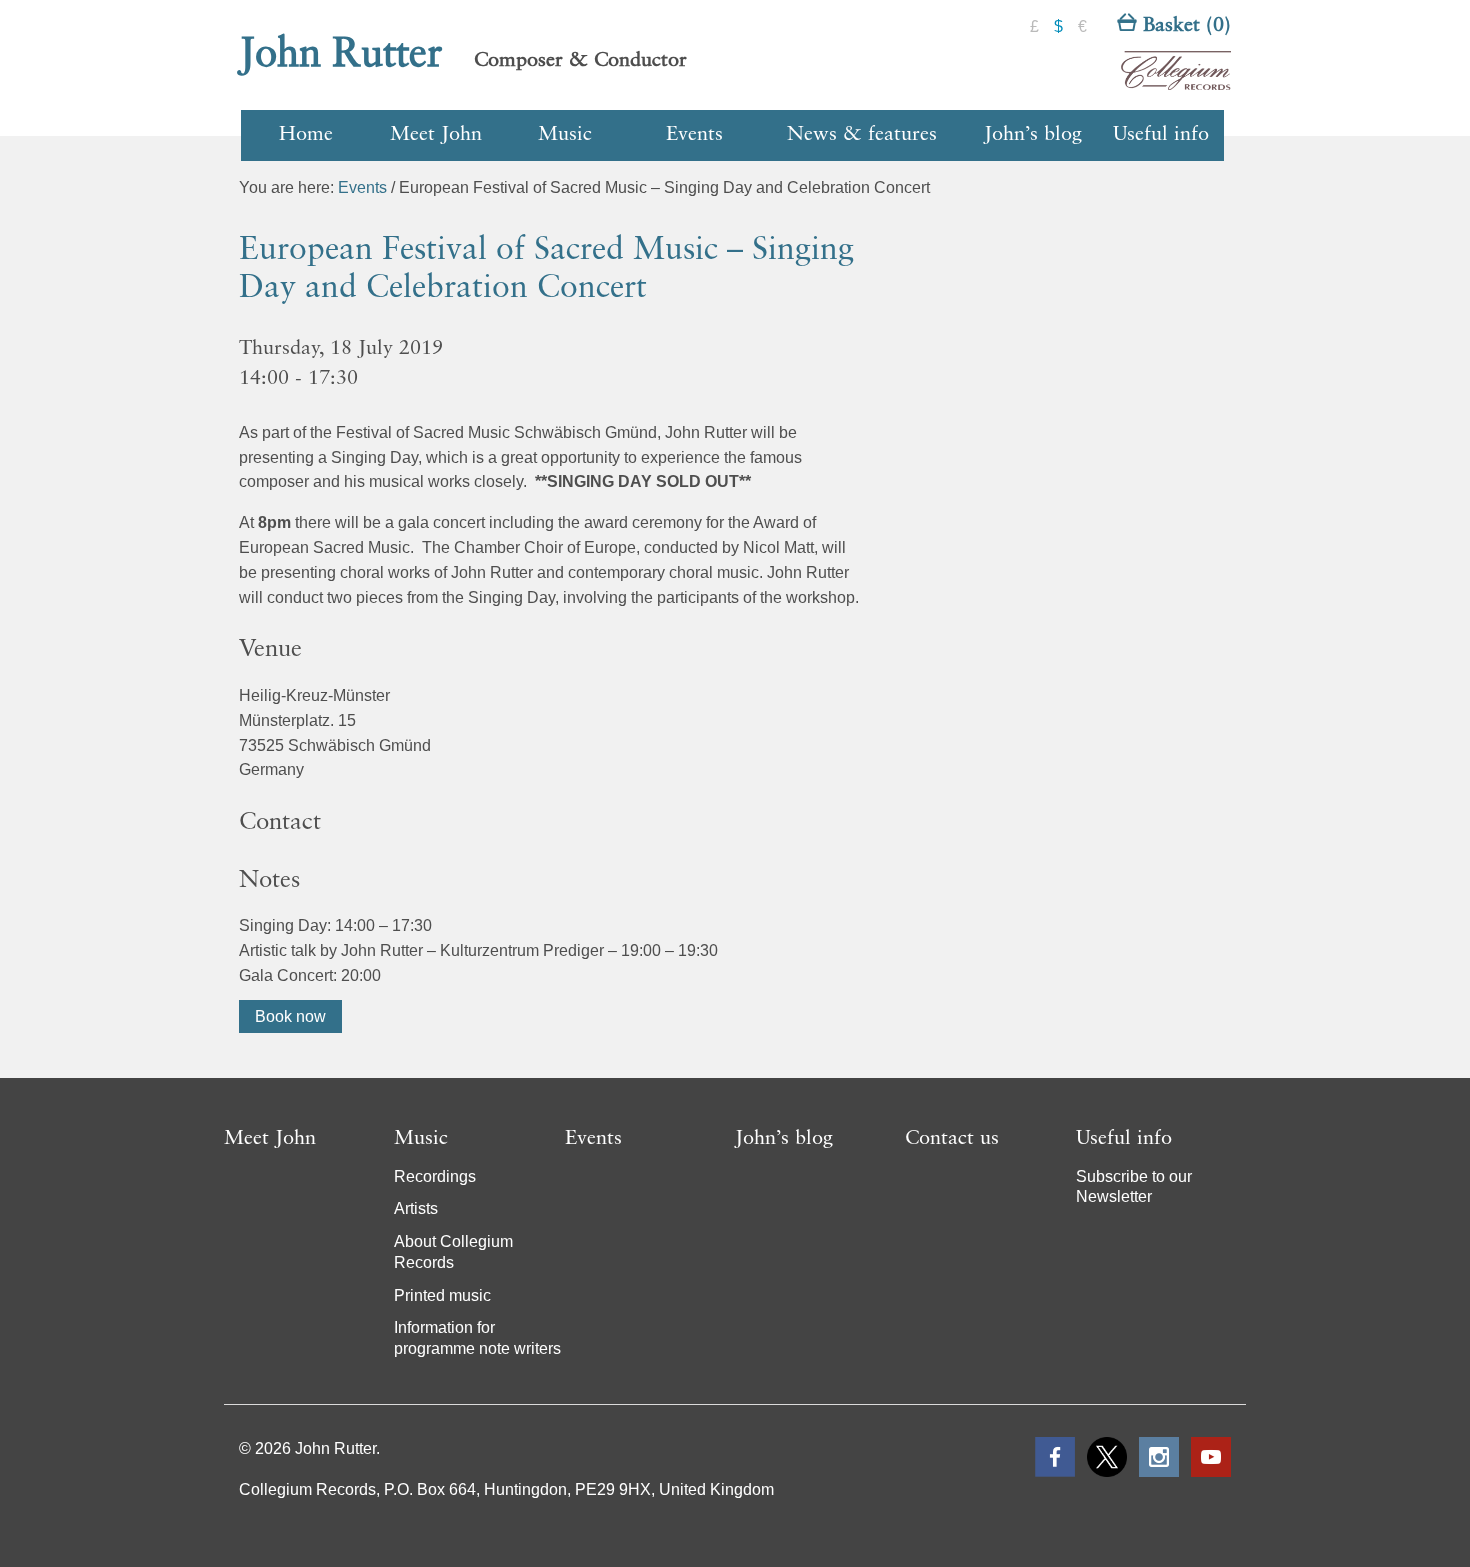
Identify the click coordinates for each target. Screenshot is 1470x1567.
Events (694, 135)
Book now (290, 1016)
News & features (862, 135)
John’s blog (1033, 135)
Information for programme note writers (477, 1338)
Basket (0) (1184, 26)
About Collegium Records (453, 1252)
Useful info (1161, 135)
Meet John (436, 135)
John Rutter (341, 55)
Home (306, 135)
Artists (416, 1208)
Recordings (435, 1176)
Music (565, 135)
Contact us (952, 1139)
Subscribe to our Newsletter (1134, 1187)
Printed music (442, 1295)
